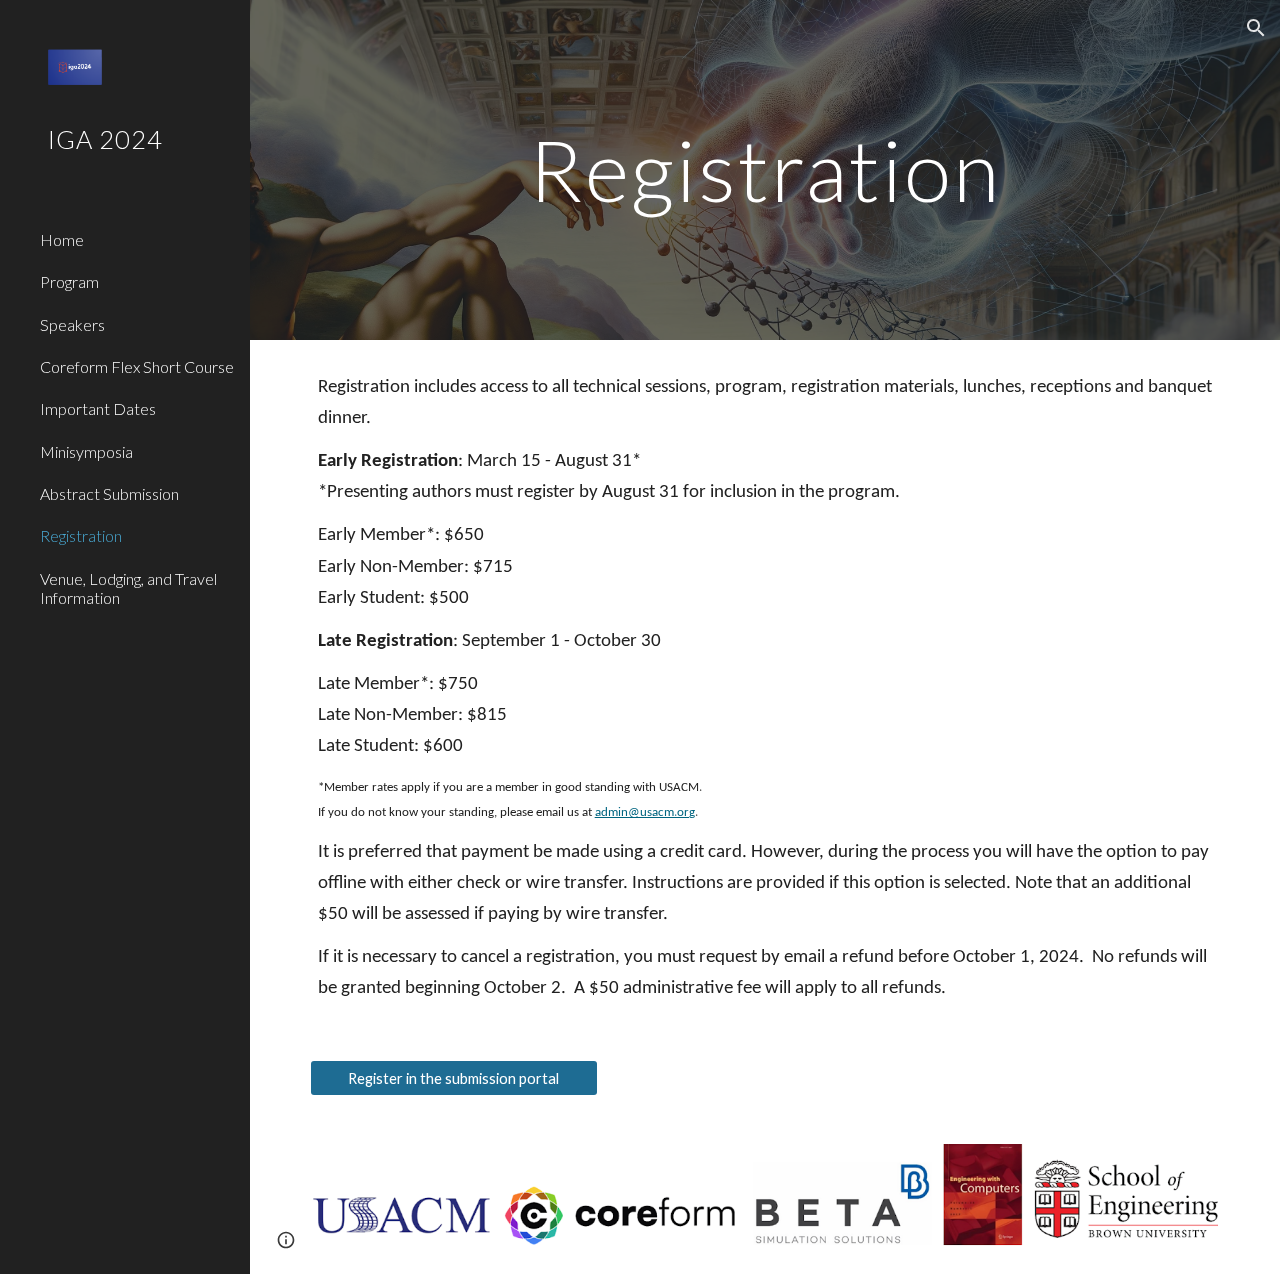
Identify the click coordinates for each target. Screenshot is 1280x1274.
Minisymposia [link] (86, 451)
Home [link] (62, 239)
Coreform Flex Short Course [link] (137, 366)
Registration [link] (81, 535)
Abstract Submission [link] (109, 493)
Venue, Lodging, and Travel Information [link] (128, 588)
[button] (1256, 28)
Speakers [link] (72, 324)
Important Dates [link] (98, 408)
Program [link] (69, 281)
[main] (764, 169)
